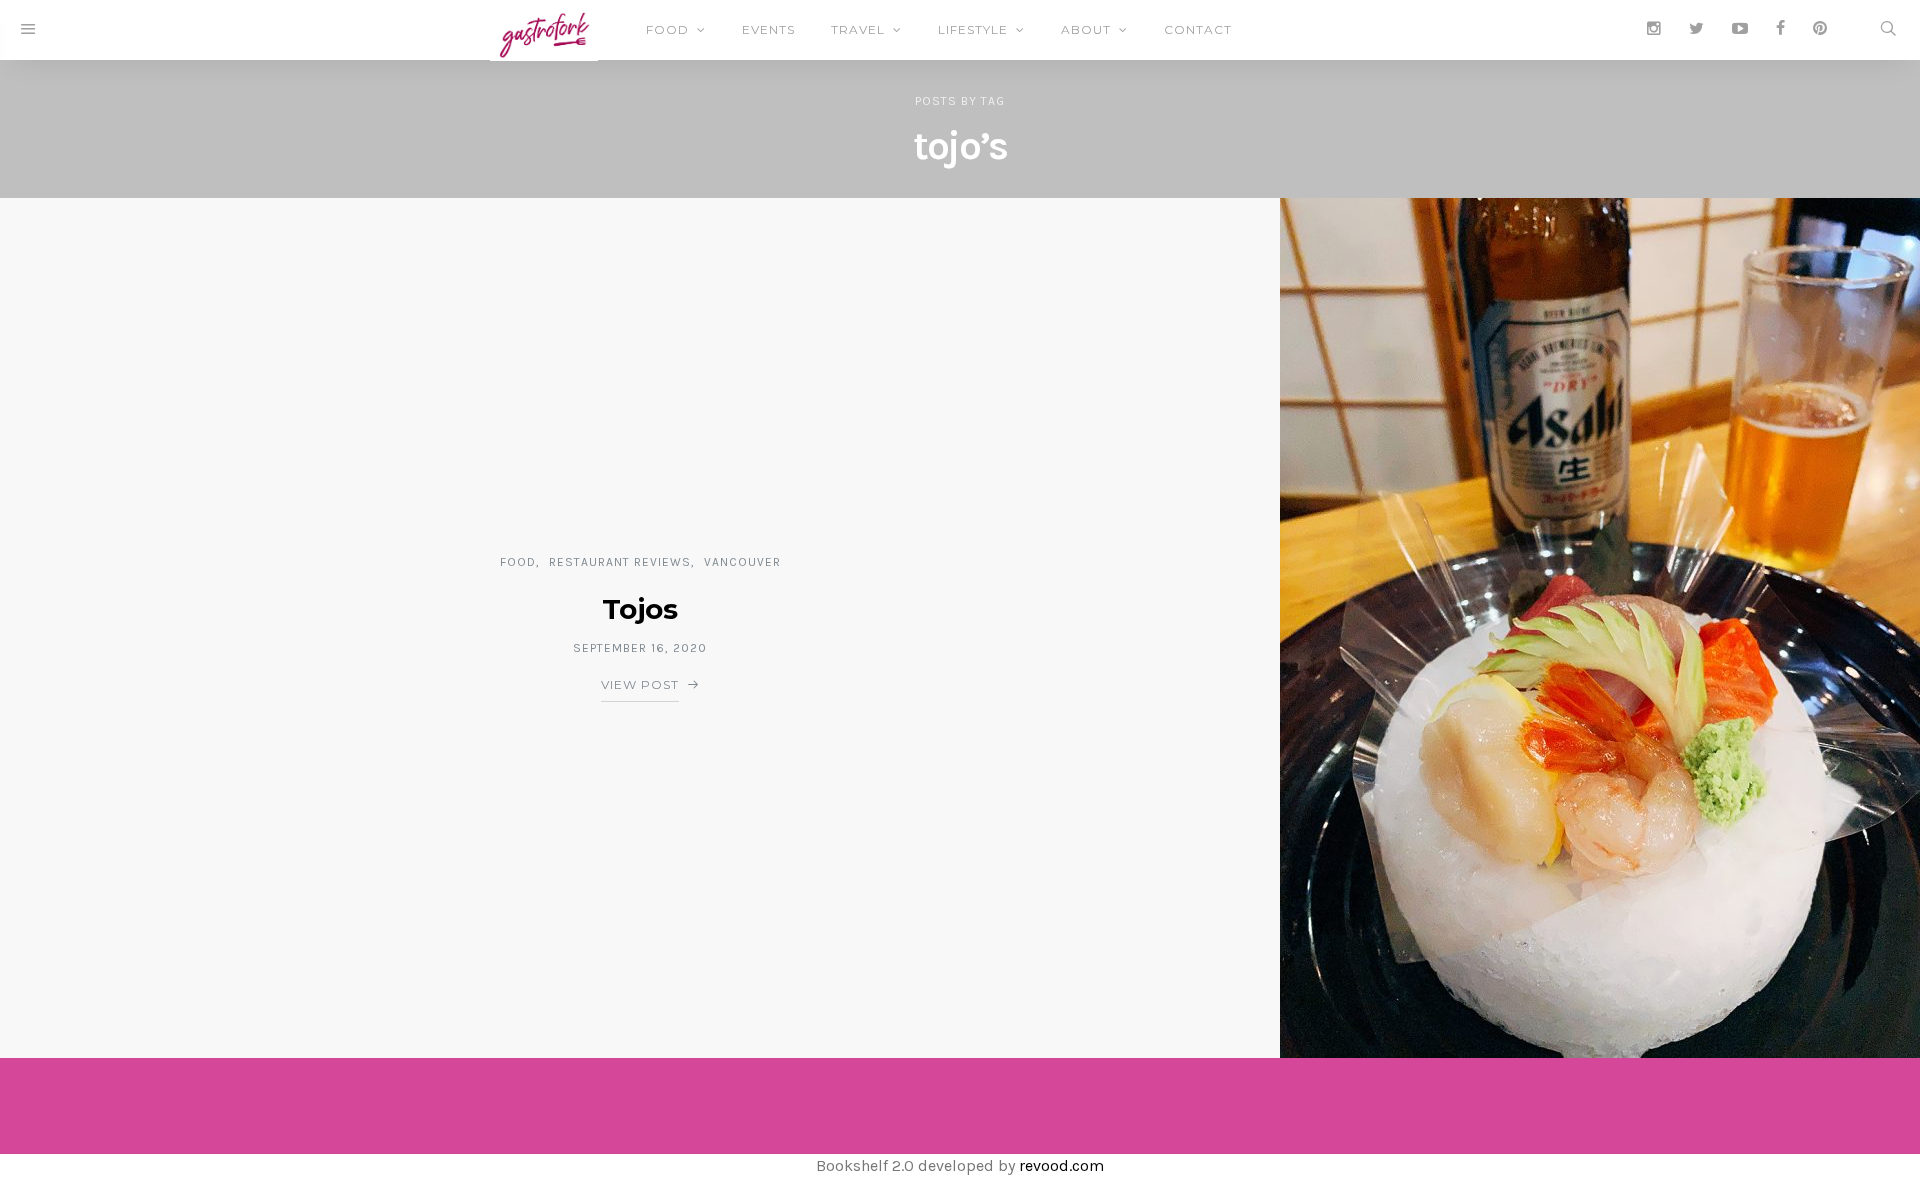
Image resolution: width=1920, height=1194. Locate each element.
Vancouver (742, 562)
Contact (1198, 29)
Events (768, 29)
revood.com (1061, 1165)
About (1086, 29)
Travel (858, 29)
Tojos (640, 609)
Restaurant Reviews (620, 562)
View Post (640, 684)
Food (667, 29)
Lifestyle (973, 29)
